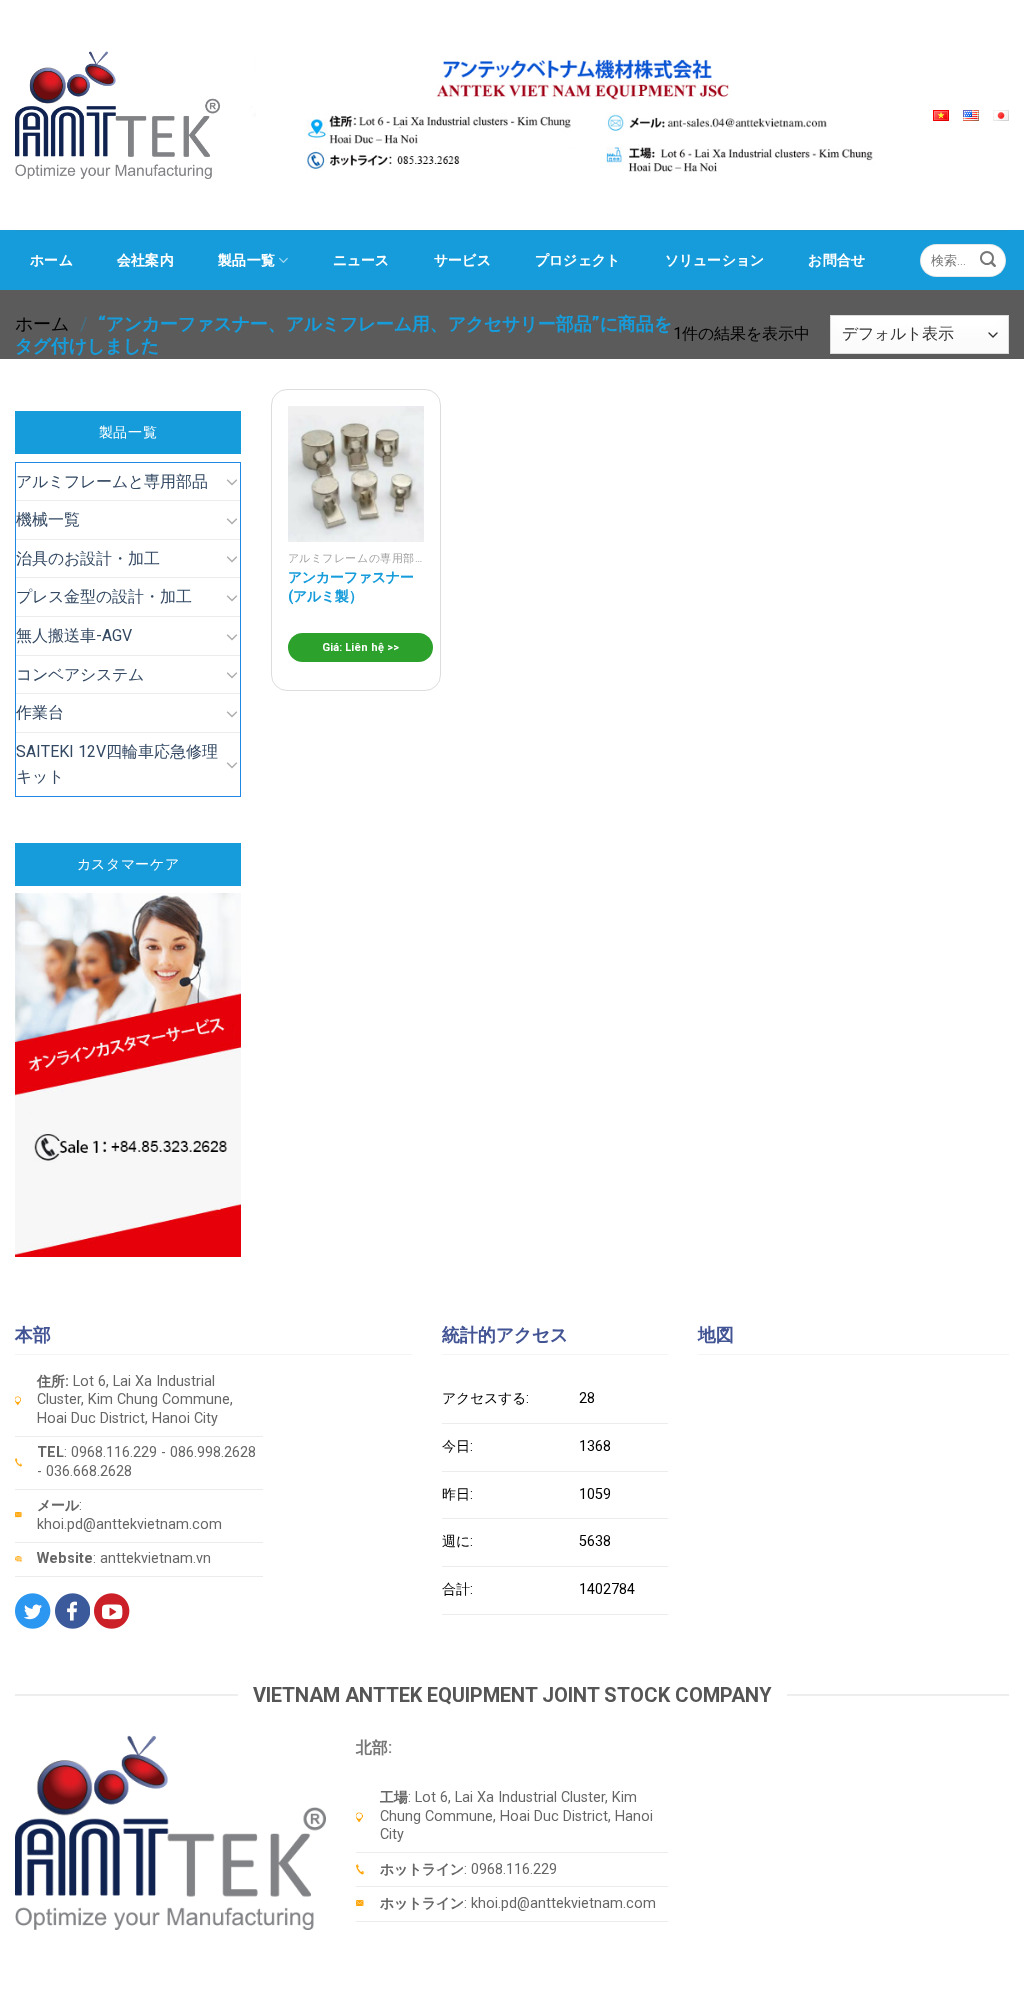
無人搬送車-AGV (74, 635)
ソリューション (715, 260)
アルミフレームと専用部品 (112, 481)
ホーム (51, 260)
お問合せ (836, 260)
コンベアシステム (80, 674)
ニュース (361, 260)
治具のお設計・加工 (88, 558)
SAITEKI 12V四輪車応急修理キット (117, 764)
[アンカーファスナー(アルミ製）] (356, 474)
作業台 (40, 712)
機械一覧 (48, 519)
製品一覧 (246, 260)
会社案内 (145, 260)
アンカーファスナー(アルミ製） (351, 587)
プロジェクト (578, 260)
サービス (462, 260)
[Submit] (988, 260)
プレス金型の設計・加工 (104, 596)
